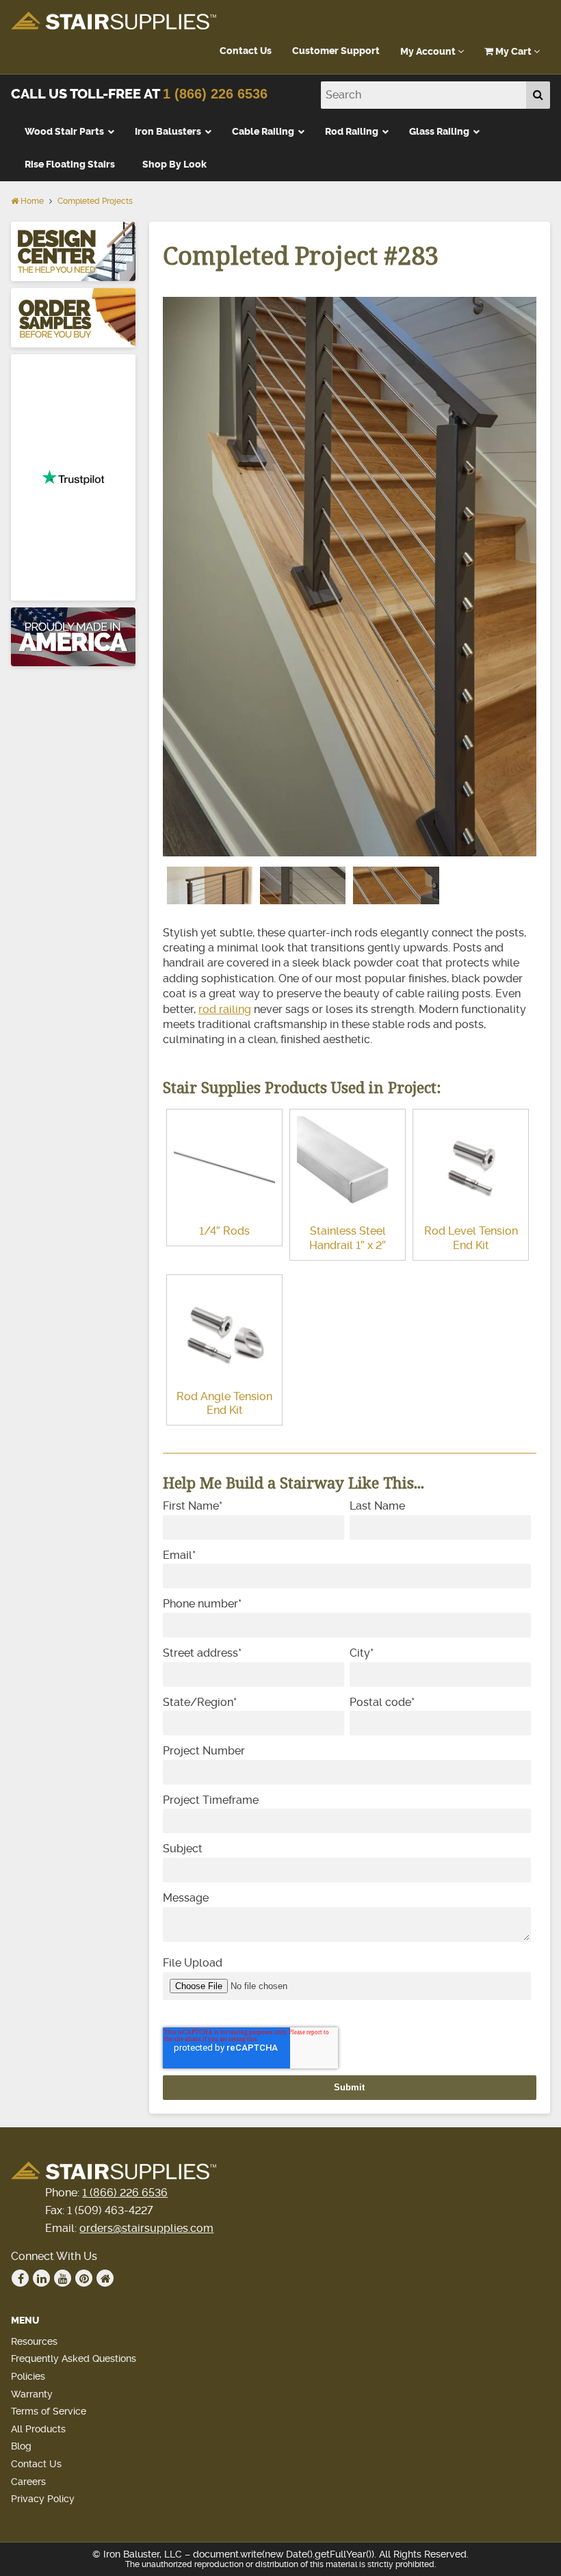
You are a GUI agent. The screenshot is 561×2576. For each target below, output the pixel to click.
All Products (38, 2429)
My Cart (513, 52)
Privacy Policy (43, 2499)
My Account (429, 52)
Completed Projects (95, 201)
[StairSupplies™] (114, 22)
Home (31, 201)
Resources (34, 2341)
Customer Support (336, 51)
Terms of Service (49, 2411)
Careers (28, 2482)
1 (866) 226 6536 (215, 94)
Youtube (63, 2278)
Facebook (20, 2278)
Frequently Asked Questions (74, 2358)
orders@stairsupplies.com (146, 2228)
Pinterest (84, 2278)
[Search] (538, 95)
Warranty (32, 2394)
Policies (28, 2376)
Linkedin (41, 2278)
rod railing (225, 1009)
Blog (21, 2446)
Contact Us (246, 51)
